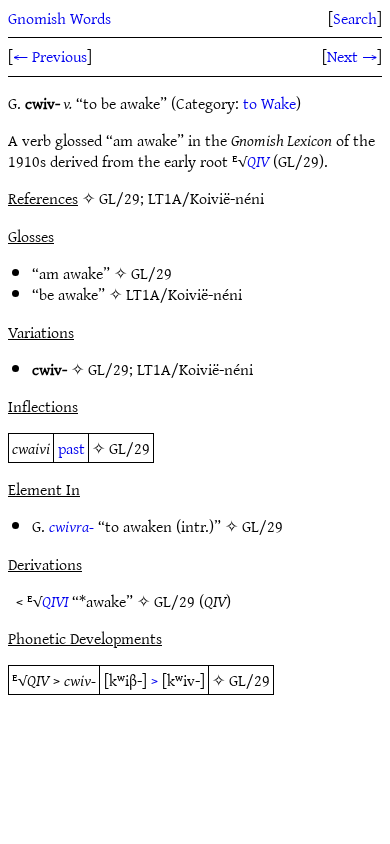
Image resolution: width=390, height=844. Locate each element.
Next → (352, 56)
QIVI (55, 601)
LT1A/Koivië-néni (184, 294)
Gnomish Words (59, 18)
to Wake (269, 103)
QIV (258, 161)
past (71, 448)
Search (355, 18)
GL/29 (151, 273)
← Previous (50, 56)
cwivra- (71, 526)
